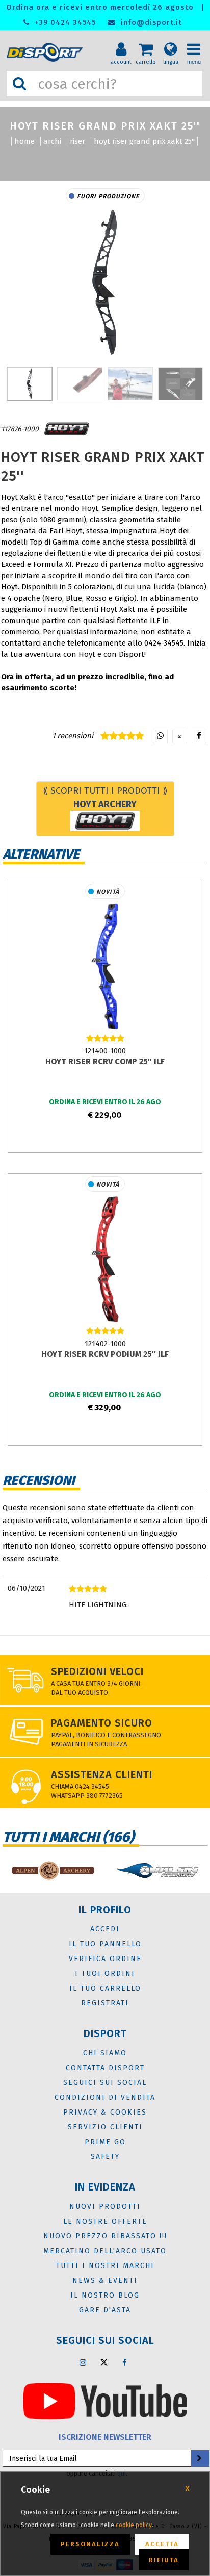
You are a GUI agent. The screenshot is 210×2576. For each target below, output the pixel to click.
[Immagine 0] (30, 384)
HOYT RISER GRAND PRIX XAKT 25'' (144, 141)
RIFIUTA (164, 2560)
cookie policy (134, 2525)
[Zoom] (105, 282)
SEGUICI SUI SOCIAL (105, 2083)
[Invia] (199, 2458)
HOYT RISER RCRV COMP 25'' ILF (105, 1061)
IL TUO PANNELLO (105, 1944)
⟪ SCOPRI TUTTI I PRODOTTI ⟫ (105, 797)
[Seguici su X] (104, 2362)
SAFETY (105, 2157)
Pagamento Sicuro (102, 1723)
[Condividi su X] (180, 737)
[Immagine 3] (181, 384)
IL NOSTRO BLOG (105, 2295)
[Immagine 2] (130, 384)
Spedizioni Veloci (97, 1671)
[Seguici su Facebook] (125, 2362)
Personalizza (90, 2544)
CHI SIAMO (105, 2053)
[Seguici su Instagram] (83, 2362)
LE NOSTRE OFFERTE (105, 2221)
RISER (77, 141)
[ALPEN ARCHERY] (52, 1871)
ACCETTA (162, 2544)
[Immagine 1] (80, 384)
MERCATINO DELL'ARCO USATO (105, 2251)
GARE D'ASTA (105, 2310)
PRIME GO (105, 2142)
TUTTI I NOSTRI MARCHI (105, 2266)
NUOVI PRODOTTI (105, 2207)
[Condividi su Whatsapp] (160, 737)
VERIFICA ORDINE (105, 1959)
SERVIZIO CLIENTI (105, 2127)
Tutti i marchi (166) (68, 1837)
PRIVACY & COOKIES (105, 2112)
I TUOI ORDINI (105, 1974)
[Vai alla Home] (47, 52)
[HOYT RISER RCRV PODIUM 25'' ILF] (105, 1259)
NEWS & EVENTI (105, 2281)
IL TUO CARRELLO (105, 1988)
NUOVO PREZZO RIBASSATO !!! (105, 2236)
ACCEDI (105, 1929)
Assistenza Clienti (102, 1774)
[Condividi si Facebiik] (199, 737)
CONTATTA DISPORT (105, 2068)
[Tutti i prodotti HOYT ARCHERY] (67, 429)
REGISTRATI (105, 2003)
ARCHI (52, 141)
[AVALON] (157, 1871)
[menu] (197, 41)
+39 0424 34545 (64, 23)
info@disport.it (150, 23)
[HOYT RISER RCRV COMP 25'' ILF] (105, 966)
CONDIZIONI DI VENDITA (105, 2097)
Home (24, 141)
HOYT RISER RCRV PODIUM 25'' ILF (105, 1354)
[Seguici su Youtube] (105, 2401)
